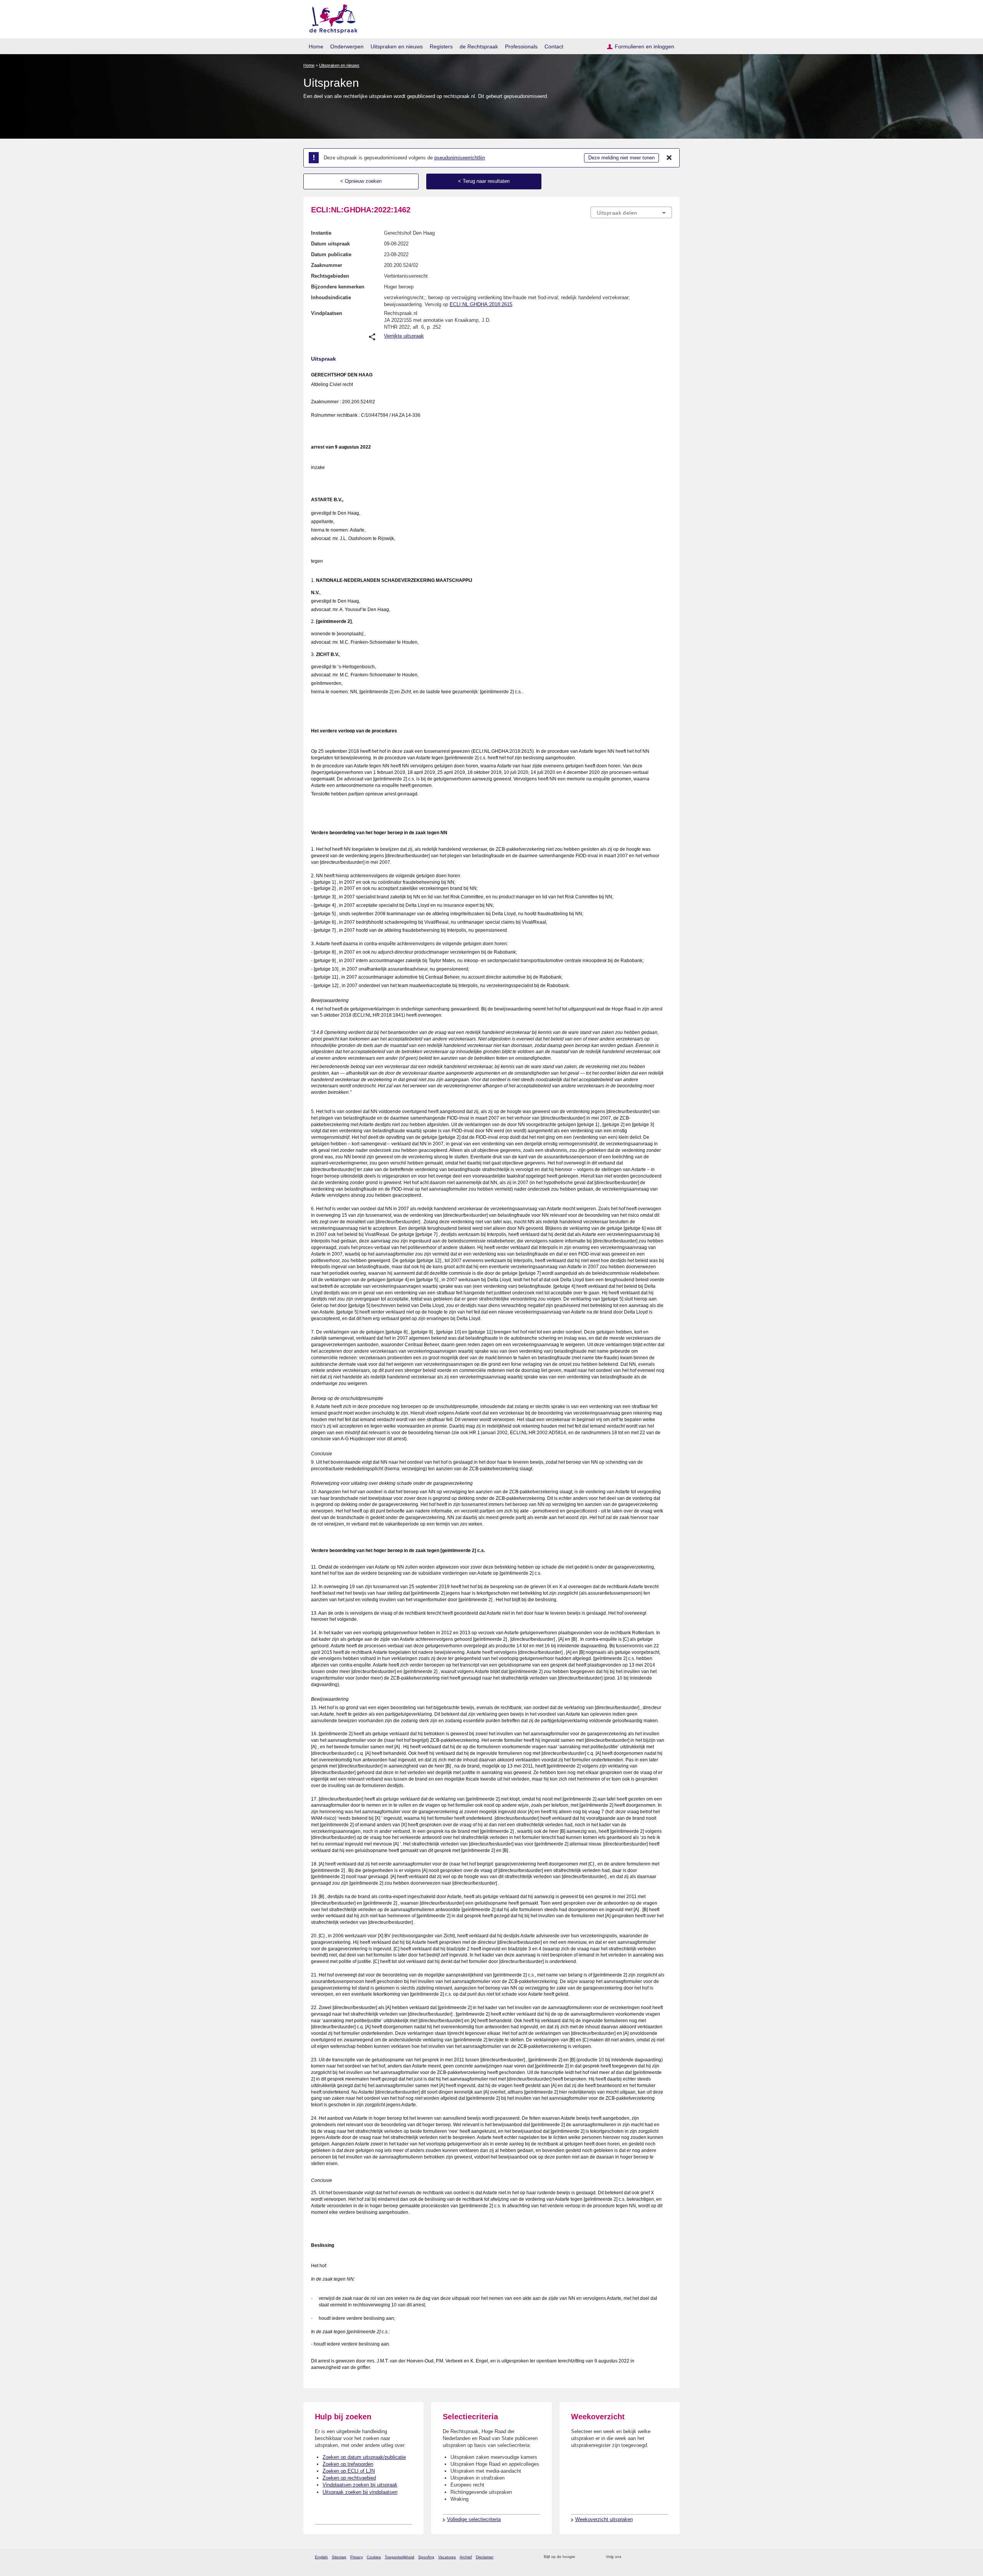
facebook (638, 2557)
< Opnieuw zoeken (361, 181)
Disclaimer (485, 2557)
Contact (554, 46)
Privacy (357, 2557)
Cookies (374, 2557)
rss (582, 2557)
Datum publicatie (331, 254)
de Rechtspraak (479, 46)
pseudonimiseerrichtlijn (460, 158)
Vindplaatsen (327, 313)
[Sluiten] (669, 158)
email (592, 2557)
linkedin (658, 2557)
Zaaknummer (327, 265)
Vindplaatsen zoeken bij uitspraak (360, 2485)
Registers (441, 46)
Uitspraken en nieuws (397, 46)
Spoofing (426, 2557)
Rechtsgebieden (330, 276)
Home (316, 46)
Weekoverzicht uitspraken (604, 2519)
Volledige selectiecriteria (474, 2519)
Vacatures (447, 2557)
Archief (466, 2557)
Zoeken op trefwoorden (348, 2464)
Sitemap (339, 2557)
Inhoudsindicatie (331, 297)
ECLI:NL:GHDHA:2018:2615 (481, 304)
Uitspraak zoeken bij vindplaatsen (360, 2492)
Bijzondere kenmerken (338, 287)
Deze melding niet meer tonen (621, 158)
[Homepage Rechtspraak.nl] (331, 17)
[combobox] (631, 212)
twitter (628, 2557)
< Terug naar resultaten (484, 181)
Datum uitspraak (330, 244)
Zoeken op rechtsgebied (349, 2478)
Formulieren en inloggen (645, 46)
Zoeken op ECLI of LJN (349, 2471)
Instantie (321, 233)
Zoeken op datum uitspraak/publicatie (364, 2457)
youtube (668, 2557)
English (321, 2557)
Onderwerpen (347, 46)
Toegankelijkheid (400, 2557)
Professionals (521, 46)
